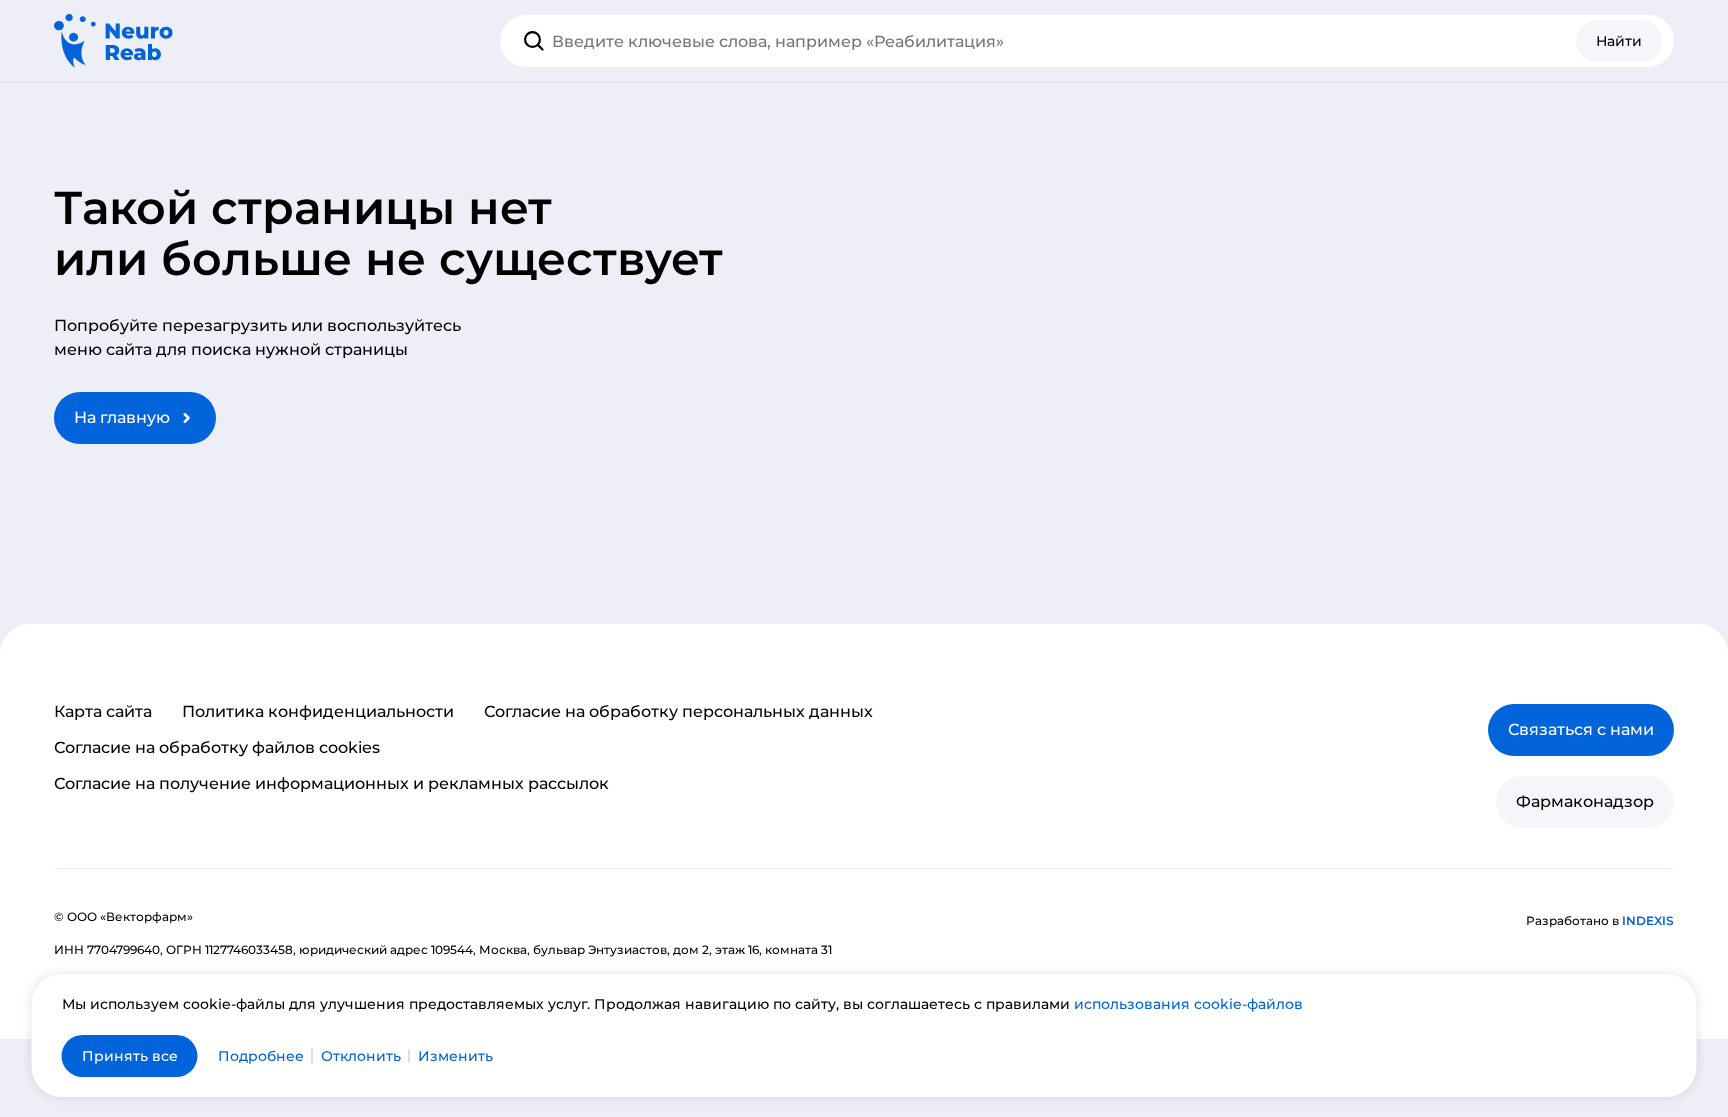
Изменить (455, 1056)
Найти (1619, 41)
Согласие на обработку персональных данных (678, 712)
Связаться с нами (1581, 729)
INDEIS (1648, 920)
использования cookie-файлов (1188, 1004)
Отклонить (361, 1056)
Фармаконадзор (1585, 801)
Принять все (130, 1056)
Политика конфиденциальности (318, 712)
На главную (122, 417)
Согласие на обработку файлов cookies (217, 748)
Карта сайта (103, 712)
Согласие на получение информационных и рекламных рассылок (331, 784)
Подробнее (261, 1056)
